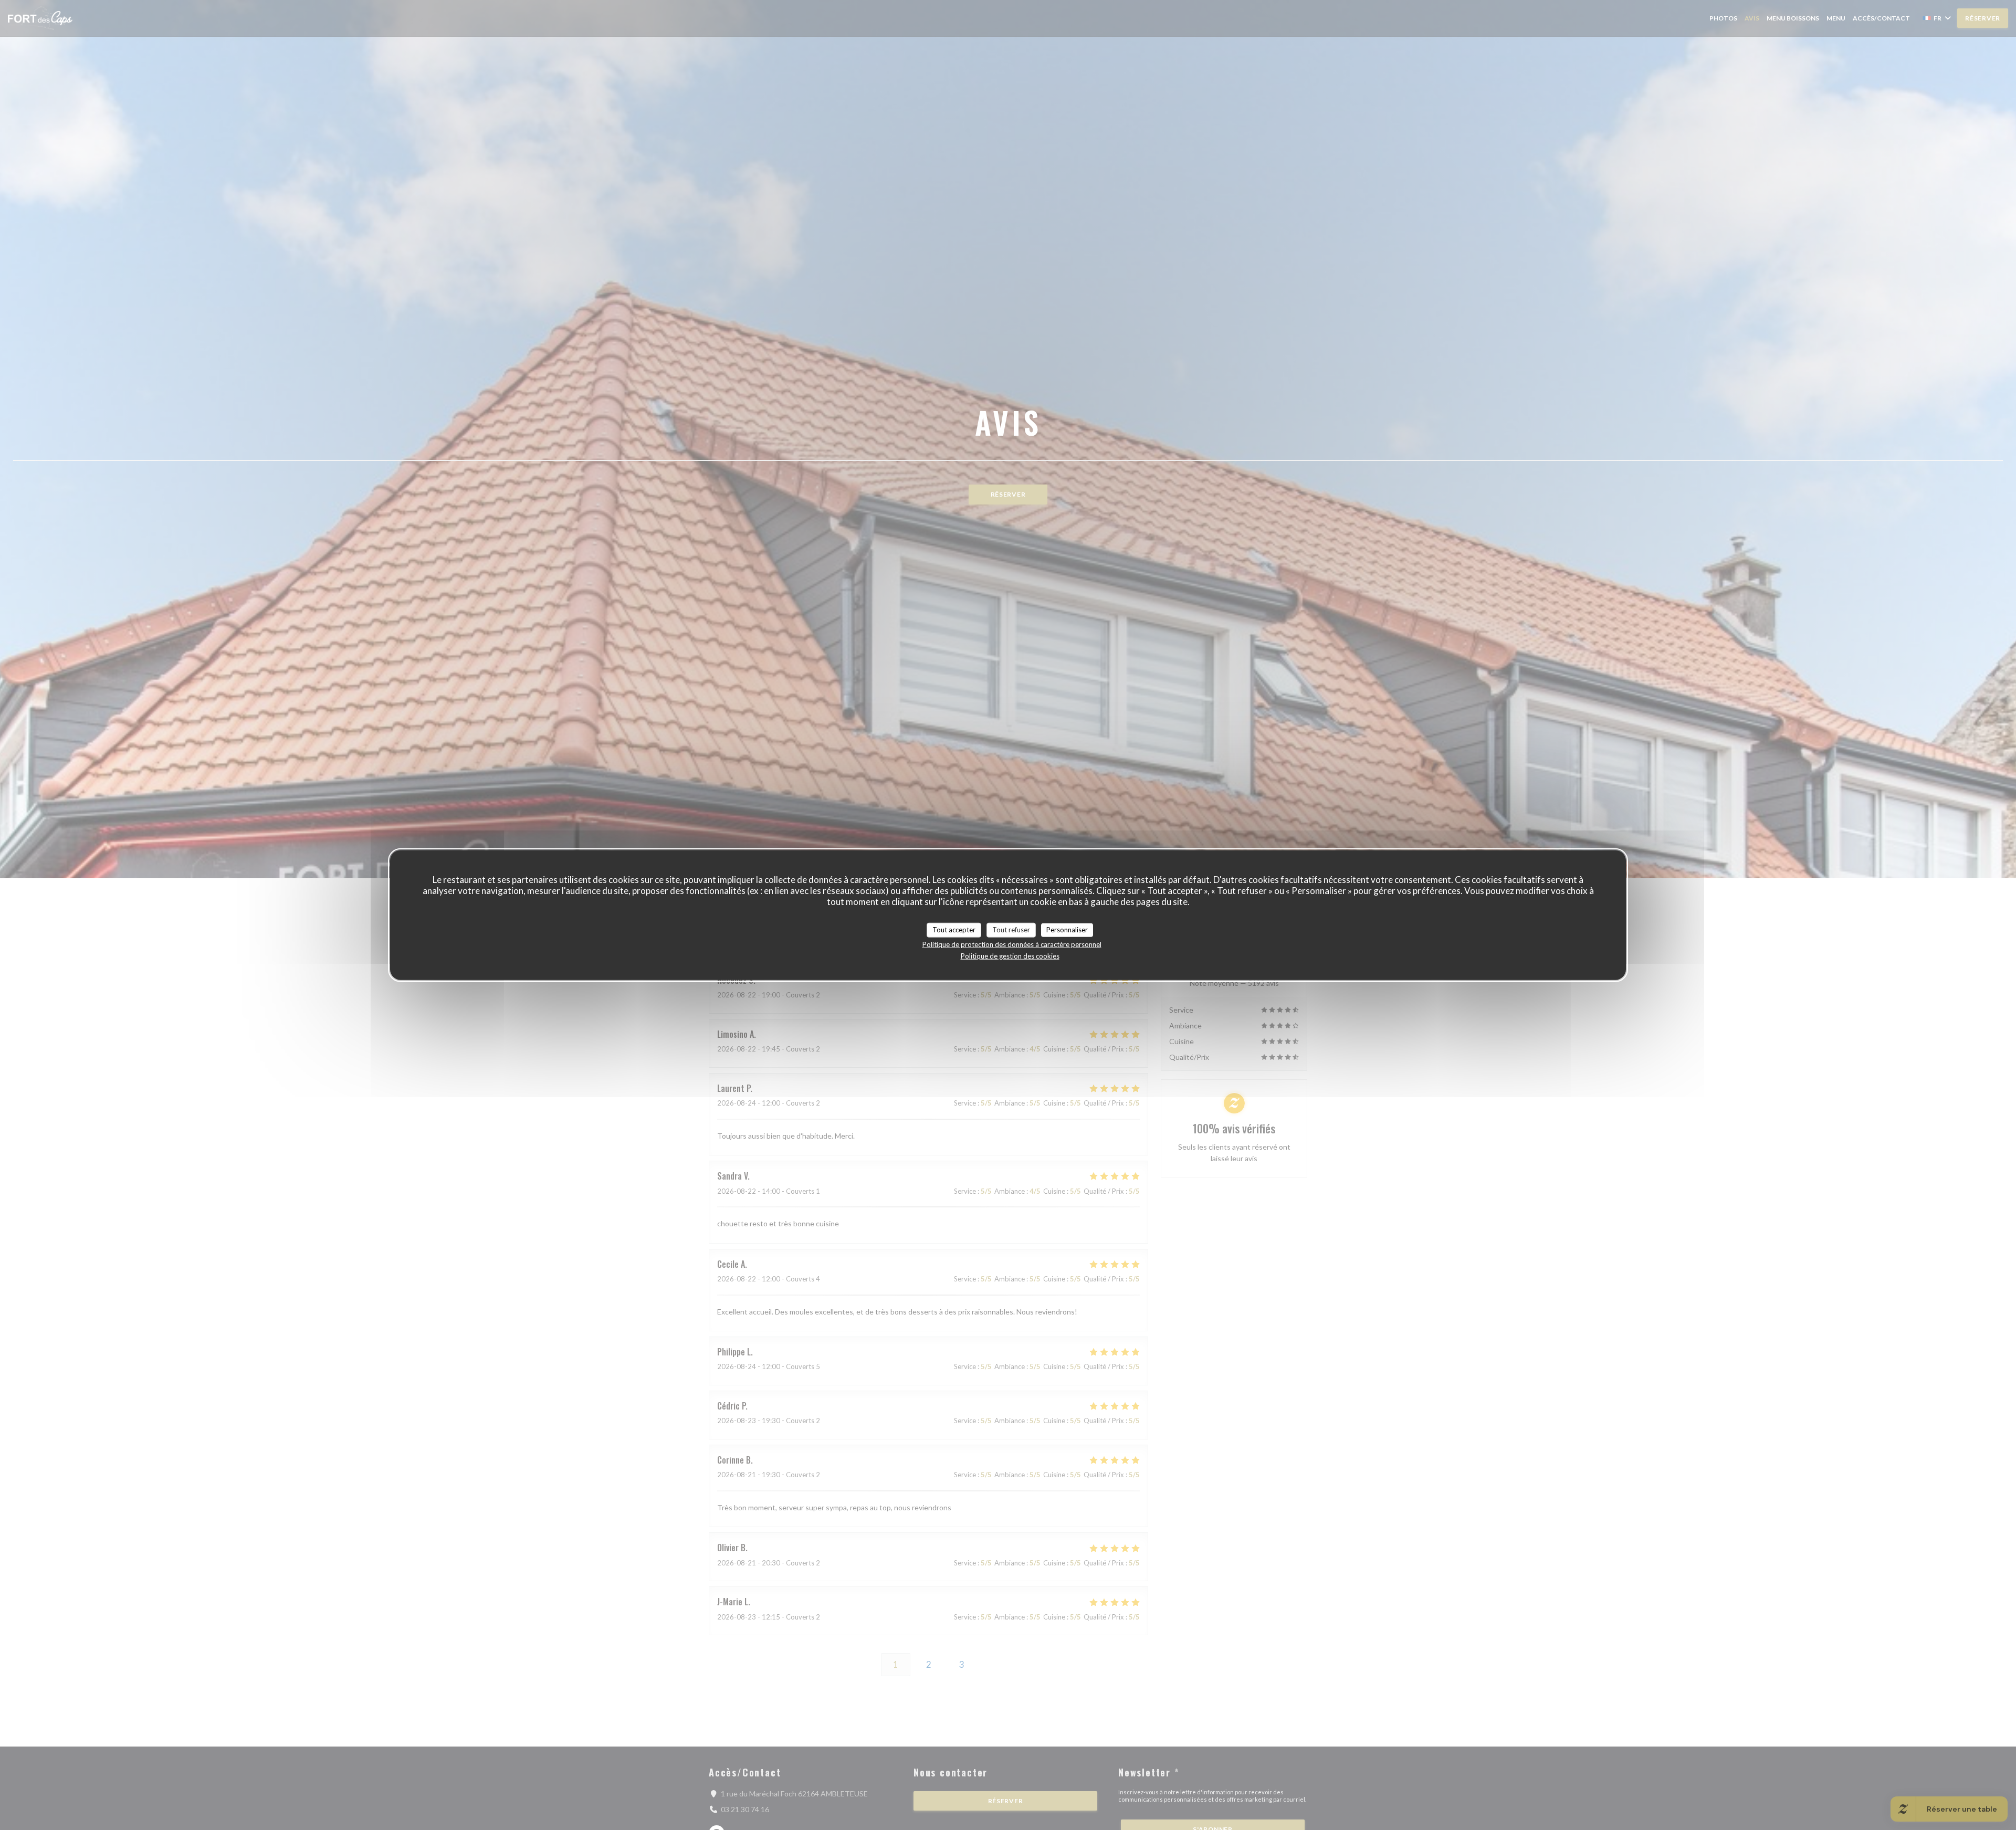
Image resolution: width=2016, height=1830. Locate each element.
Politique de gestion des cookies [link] (1010, 955)
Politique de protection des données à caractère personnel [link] (1012, 944)
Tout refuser (1011, 930)
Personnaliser (1067, 930)
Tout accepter (954, 930)
